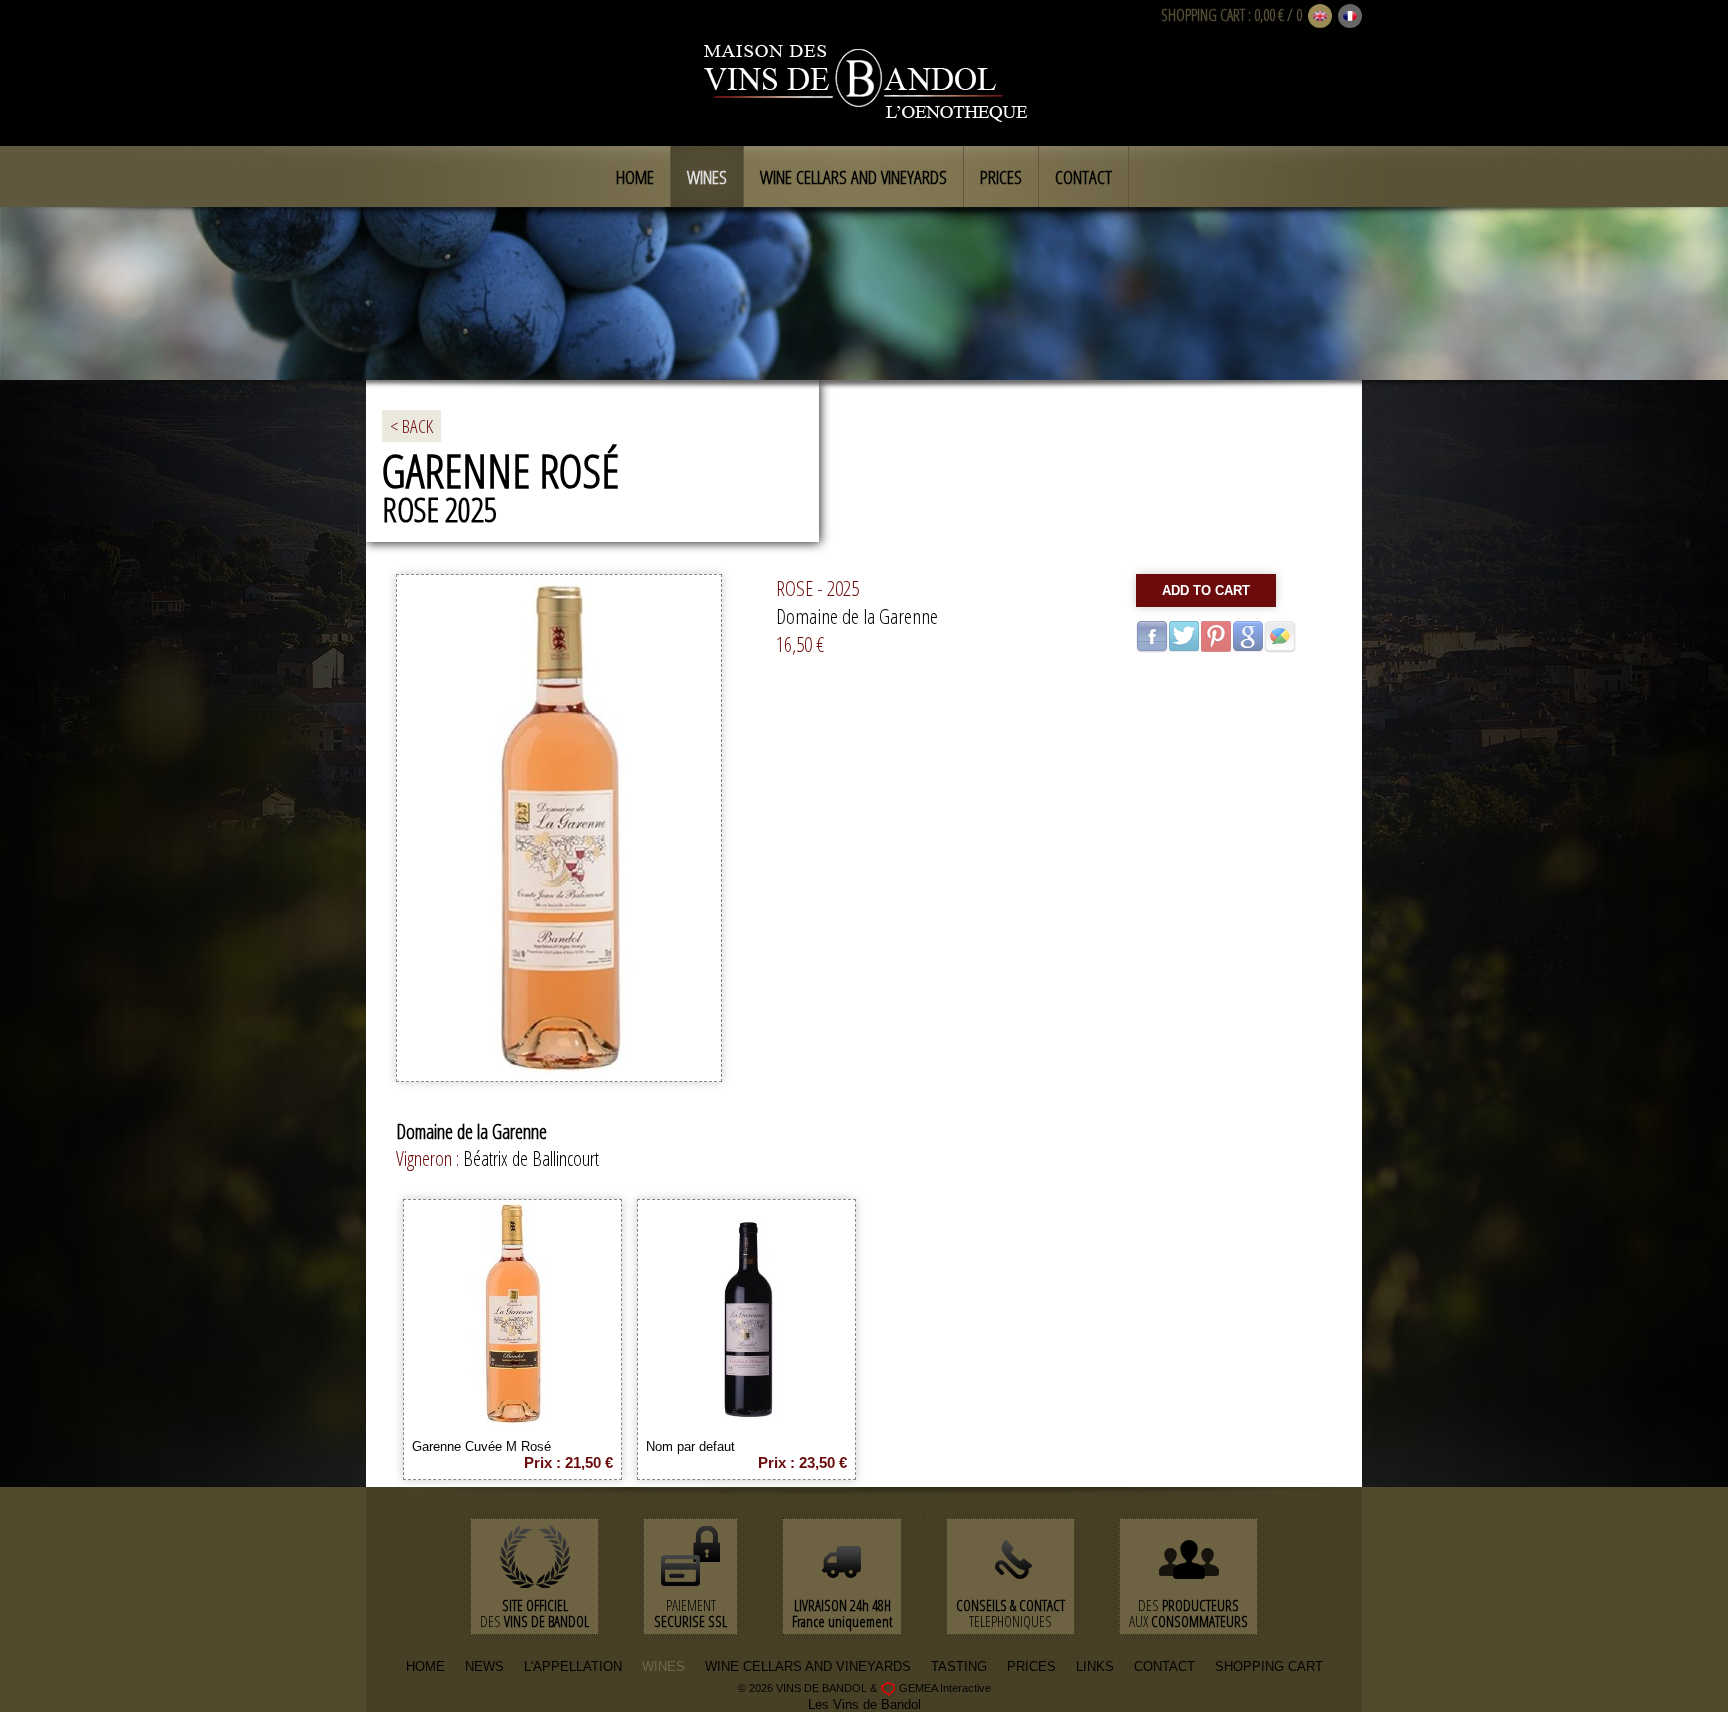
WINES (663, 1666)
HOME (425, 1666)
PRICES (1031, 1666)
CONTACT (1164, 1666)
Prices (1001, 177)
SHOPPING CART (1203, 15)
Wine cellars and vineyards (853, 177)
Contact (1083, 177)
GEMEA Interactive (945, 1688)
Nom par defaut (690, 1446)
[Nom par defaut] (747, 1423)
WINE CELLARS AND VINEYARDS (808, 1666)
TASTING (959, 1666)
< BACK (411, 426)
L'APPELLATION (573, 1666)
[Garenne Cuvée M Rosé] (513, 1423)
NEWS (484, 1666)
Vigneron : (429, 1158)
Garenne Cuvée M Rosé (481, 1446)
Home (635, 177)
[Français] (1350, 17)
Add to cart (1206, 590)
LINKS (1095, 1666)
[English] (1320, 17)
